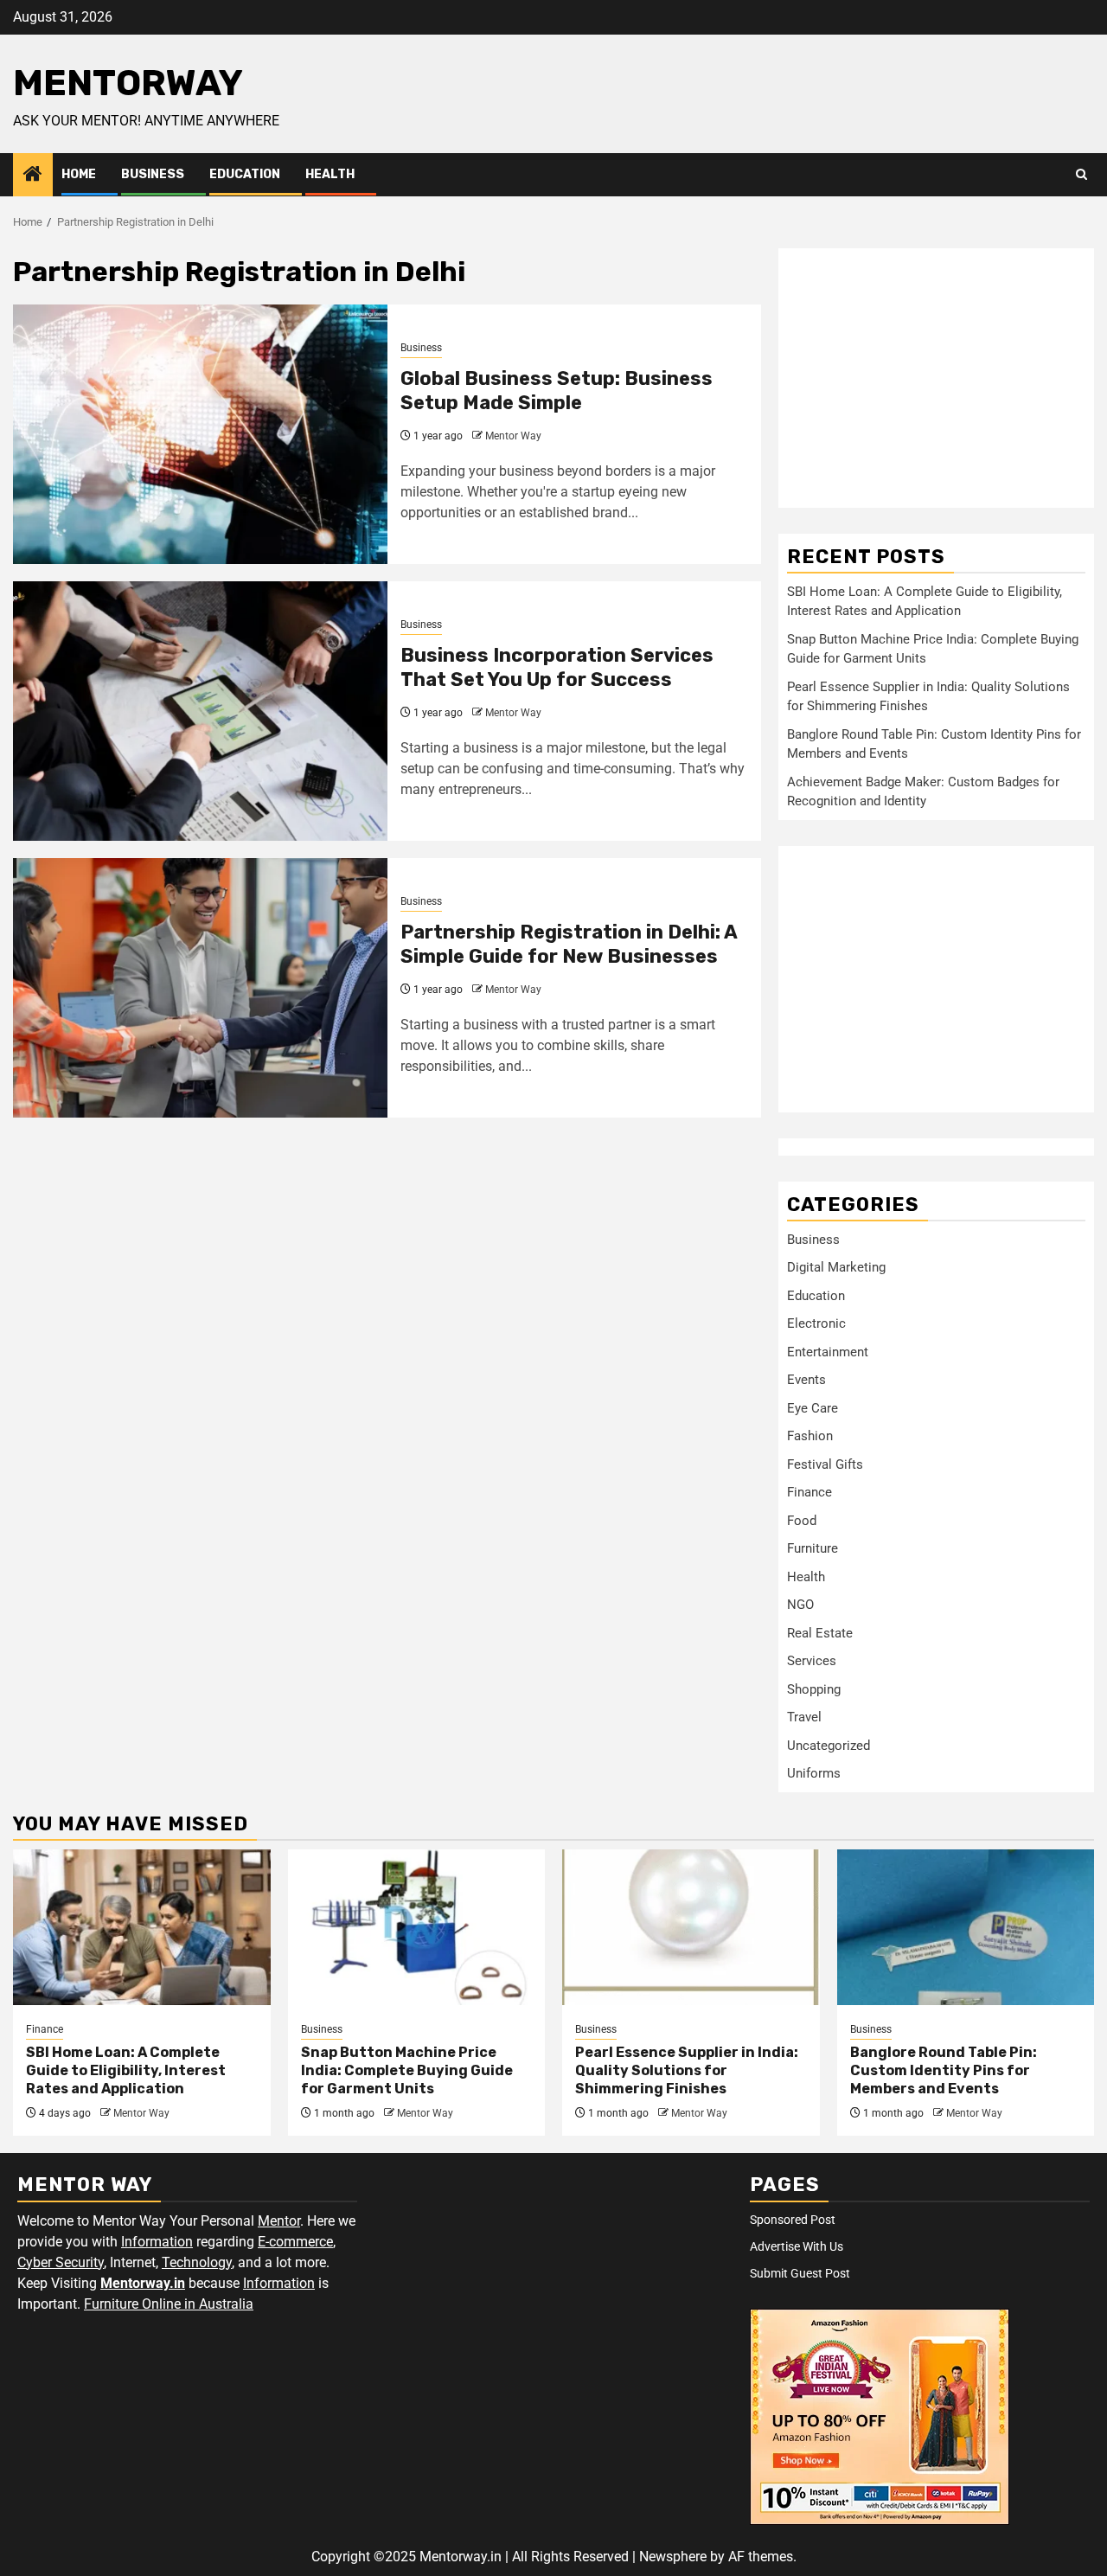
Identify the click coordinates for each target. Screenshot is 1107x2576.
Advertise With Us (797, 2246)
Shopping (814, 1689)
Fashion (810, 1436)
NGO (800, 1605)
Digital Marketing (836, 1267)
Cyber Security (61, 2262)
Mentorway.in (143, 2283)
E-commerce (295, 2242)
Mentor (279, 2221)
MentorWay (128, 83)
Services (812, 1661)
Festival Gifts (825, 1464)
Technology (197, 2262)
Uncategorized (829, 1746)
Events (806, 1380)
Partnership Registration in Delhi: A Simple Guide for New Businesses (569, 945)
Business (153, 174)
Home (79, 174)
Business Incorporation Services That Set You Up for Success (557, 668)
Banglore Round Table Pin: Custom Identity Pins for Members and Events (944, 2070)
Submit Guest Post (800, 2273)
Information (157, 2242)
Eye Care (813, 1408)
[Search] (1081, 175)
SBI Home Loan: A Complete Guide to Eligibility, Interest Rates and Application (126, 2070)
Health (330, 174)
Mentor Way (513, 436)
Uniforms (814, 1773)
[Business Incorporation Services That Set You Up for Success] (200, 711)
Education (245, 174)
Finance (809, 1492)
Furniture (813, 1548)
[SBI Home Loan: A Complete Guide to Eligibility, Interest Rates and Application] (142, 1927)
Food (802, 1521)
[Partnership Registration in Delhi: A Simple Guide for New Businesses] (200, 988)
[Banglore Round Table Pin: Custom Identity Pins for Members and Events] (966, 1927)
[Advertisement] (936, 378)
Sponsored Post (793, 2220)
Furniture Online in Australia (169, 2304)
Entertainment (828, 1352)
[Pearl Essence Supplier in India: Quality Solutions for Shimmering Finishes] (691, 1927)
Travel (804, 1717)
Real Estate (820, 1633)
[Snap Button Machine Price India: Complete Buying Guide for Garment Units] (417, 1927)
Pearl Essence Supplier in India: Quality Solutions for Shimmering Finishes (687, 2070)
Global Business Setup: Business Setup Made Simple (557, 391)
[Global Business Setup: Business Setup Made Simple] (200, 434)
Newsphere (673, 2557)
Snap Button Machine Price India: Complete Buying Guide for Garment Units (407, 2070)
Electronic (816, 1323)
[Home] (33, 176)
